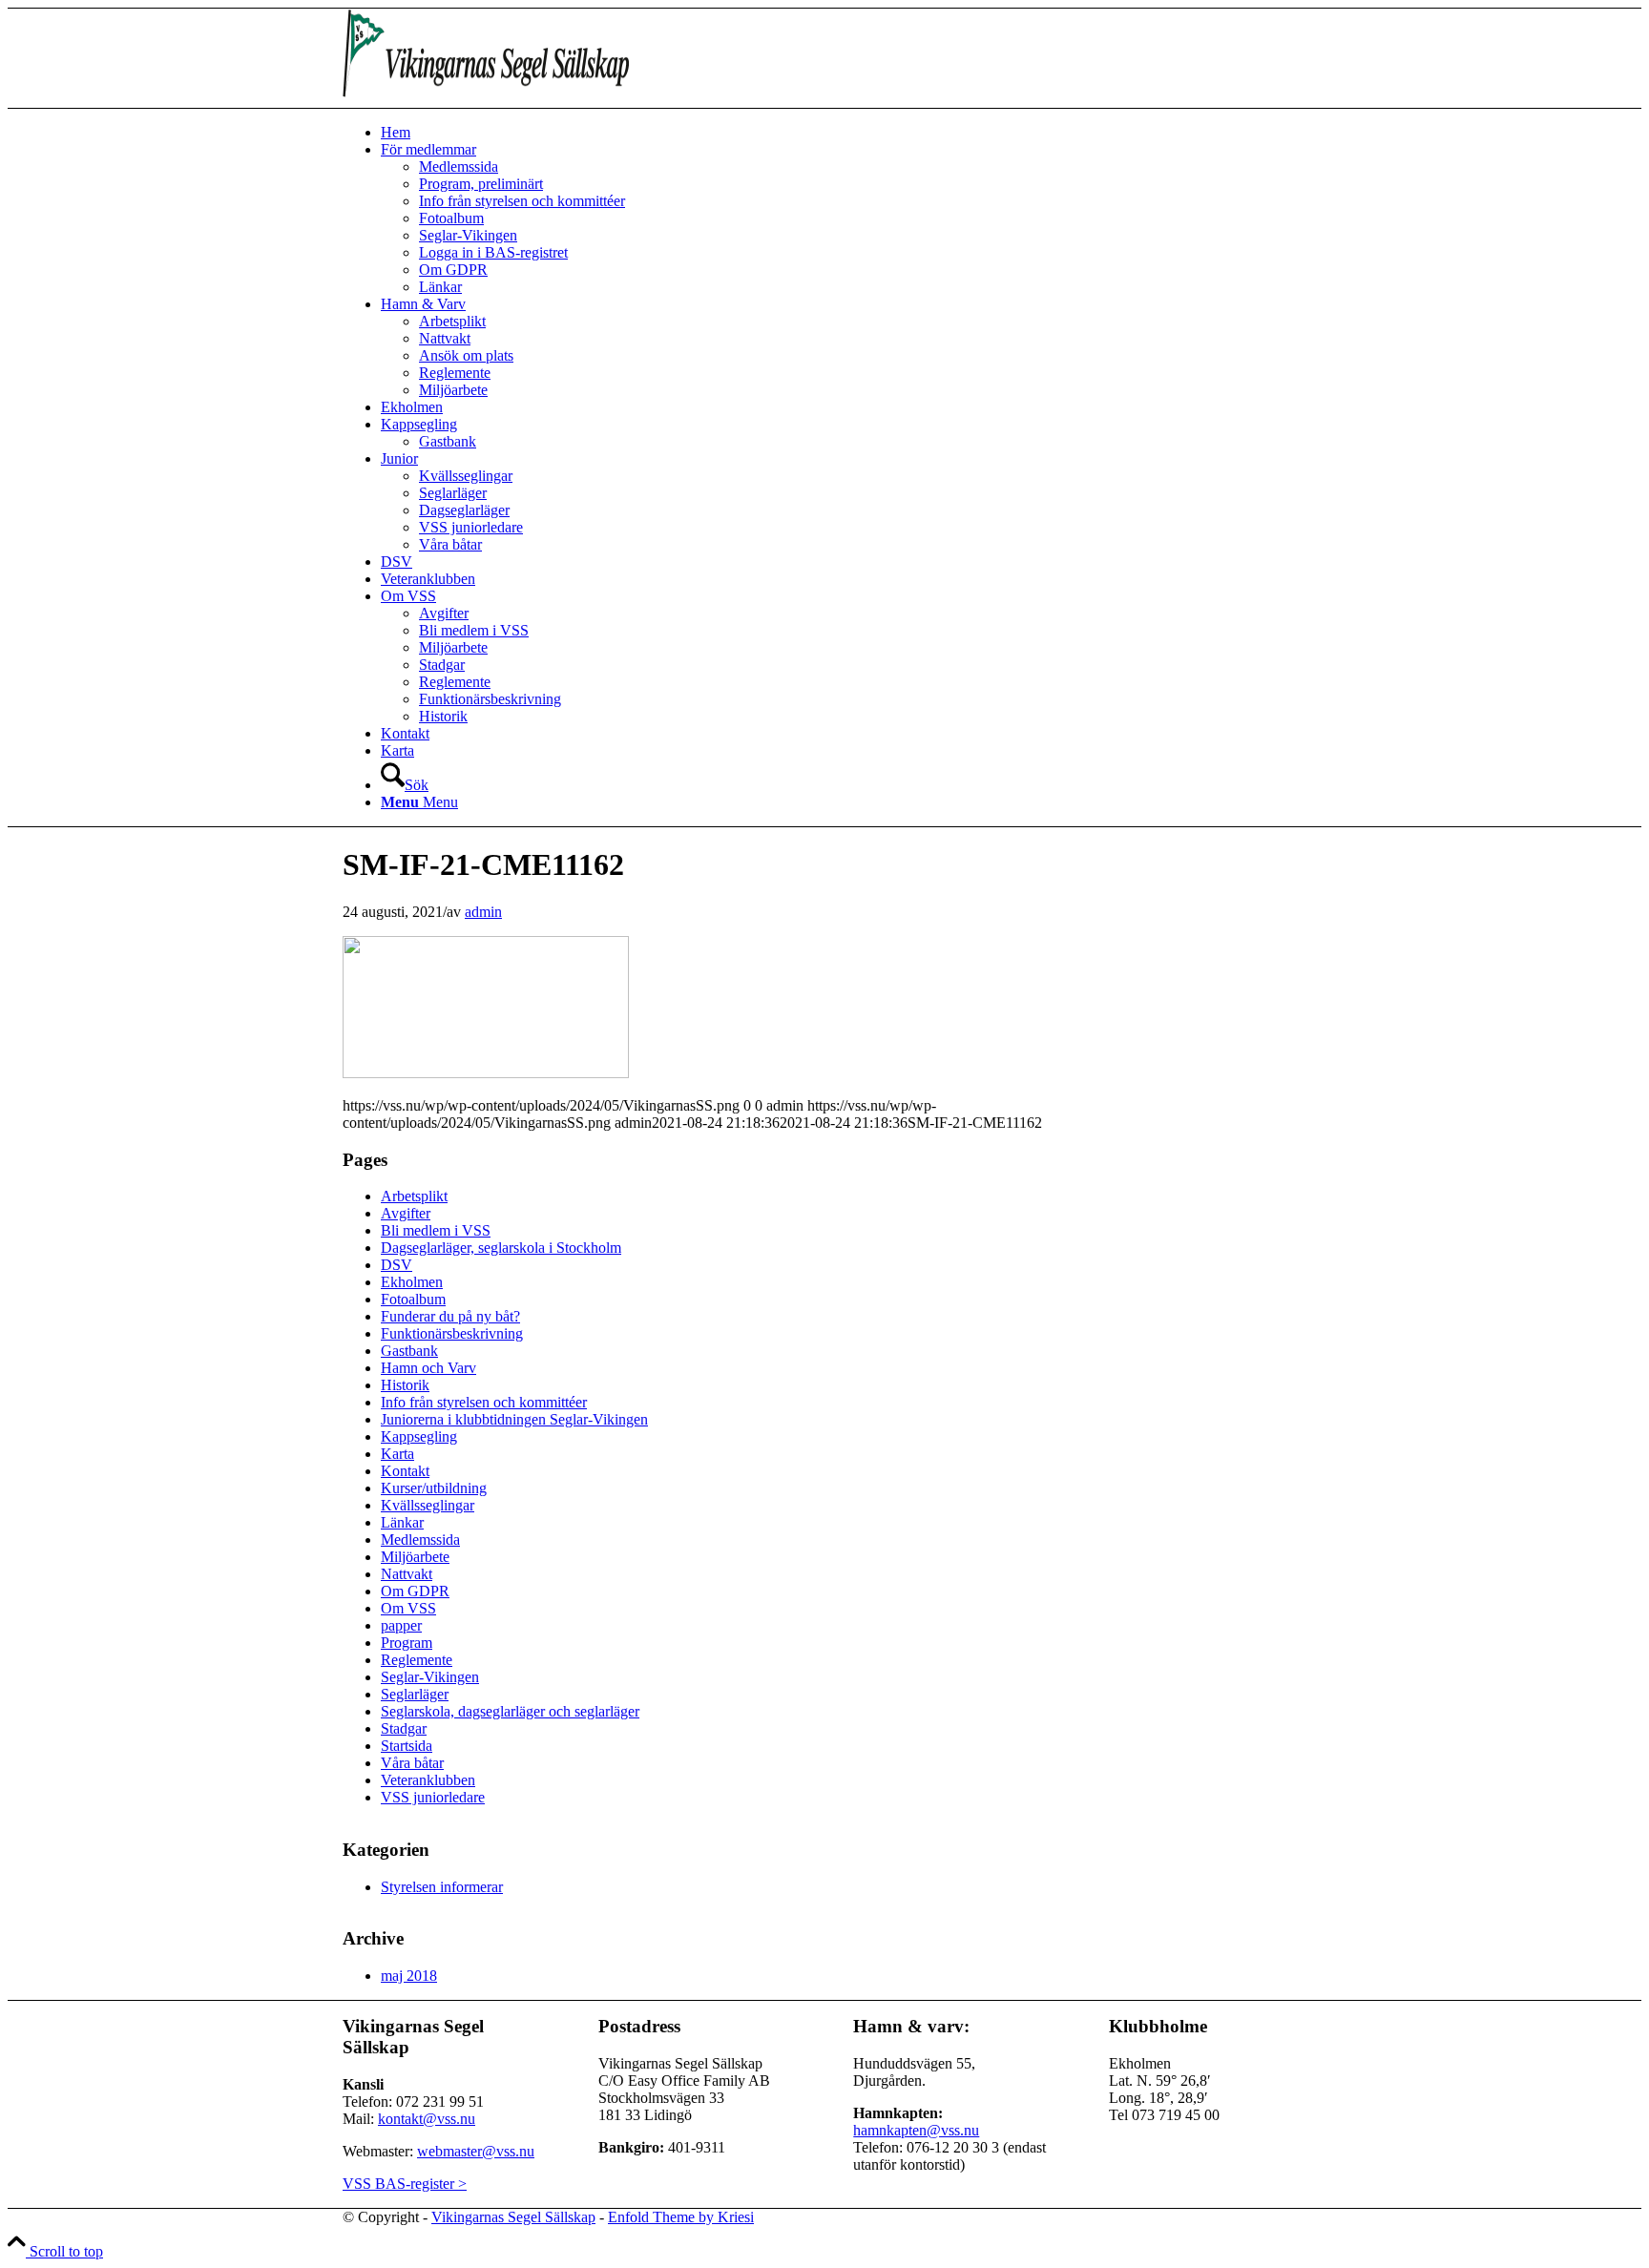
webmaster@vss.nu (476, 2151)
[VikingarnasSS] (486, 99)
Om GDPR (415, 1591)
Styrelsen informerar (442, 1887)
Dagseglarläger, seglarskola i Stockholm (501, 1248)
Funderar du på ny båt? (450, 1316)
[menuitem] (844, 133)
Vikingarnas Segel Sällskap (513, 2217)
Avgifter (406, 1213)
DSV (397, 1265)
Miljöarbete (415, 1557)
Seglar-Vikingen (430, 1677)
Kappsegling (419, 1436)
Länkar (402, 1522)
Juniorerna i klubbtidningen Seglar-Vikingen (514, 1419)
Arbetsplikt (414, 1196)
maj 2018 (409, 1976)
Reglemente (417, 1660)
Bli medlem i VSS (436, 1230)
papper (401, 1625)
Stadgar (404, 1728)
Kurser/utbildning (434, 1488)
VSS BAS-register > (405, 2184)
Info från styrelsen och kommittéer (484, 1402)
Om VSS (408, 1608)
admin (483, 912)
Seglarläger (415, 1694)
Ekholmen (412, 1282)
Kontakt (405, 1471)
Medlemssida (420, 1540)
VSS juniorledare (433, 1797)
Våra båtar (412, 1763)
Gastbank (409, 1351)
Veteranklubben (428, 1780)
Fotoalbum (413, 1299)
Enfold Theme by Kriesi (681, 2217)
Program (407, 1643)
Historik (405, 1385)
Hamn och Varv (428, 1368)
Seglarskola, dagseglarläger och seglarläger (510, 1711)
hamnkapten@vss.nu (916, 2130)
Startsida (407, 1746)
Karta (397, 1454)
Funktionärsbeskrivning (452, 1333)
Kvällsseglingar (428, 1505)
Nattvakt (407, 1574)
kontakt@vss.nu (427, 2119)
